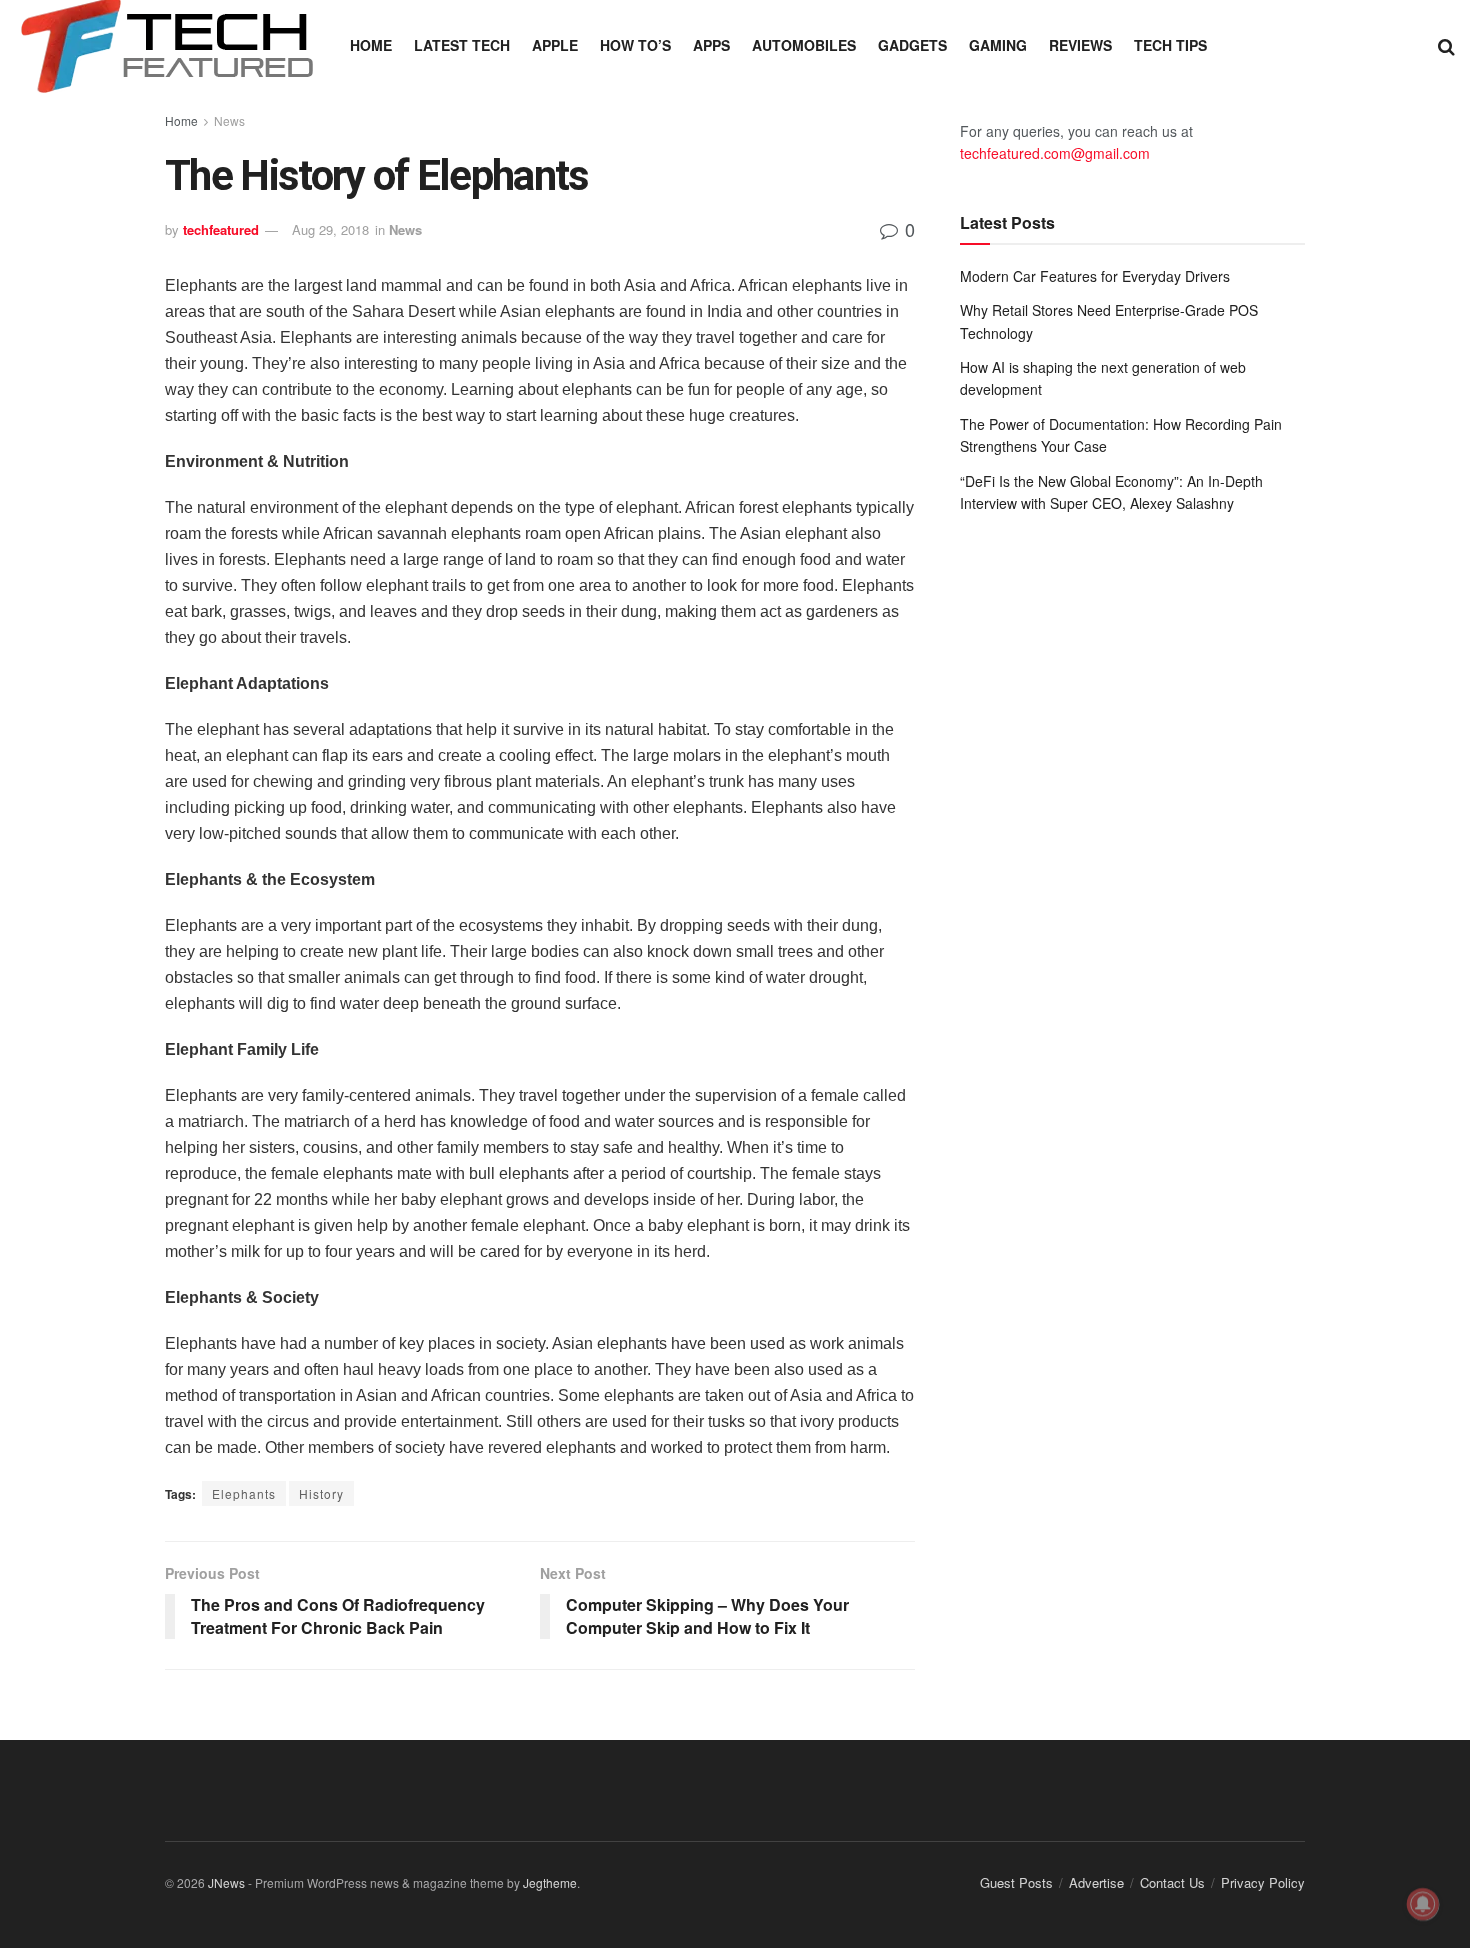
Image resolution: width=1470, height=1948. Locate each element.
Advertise (1096, 1882)
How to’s (635, 45)
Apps (711, 45)
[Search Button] (1446, 45)
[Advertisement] (1132, 694)
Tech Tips (1170, 45)
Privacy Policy (1263, 1882)
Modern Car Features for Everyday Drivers (1095, 276)
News (229, 120)
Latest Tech (462, 45)
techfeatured (221, 229)
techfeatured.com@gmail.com (1055, 153)
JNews (226, 1882)
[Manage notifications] (1423, 1904)
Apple (555, 45)
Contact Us (1172, 1882)
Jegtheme (550, 1882)
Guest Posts (1016, 1882)
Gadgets (912, 45)
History (321, 1493)
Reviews (1080, 45)
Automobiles (804, 45)
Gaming (998, 45)
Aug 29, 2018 (330, 229)
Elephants (244, 1493)
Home (371, 45)
